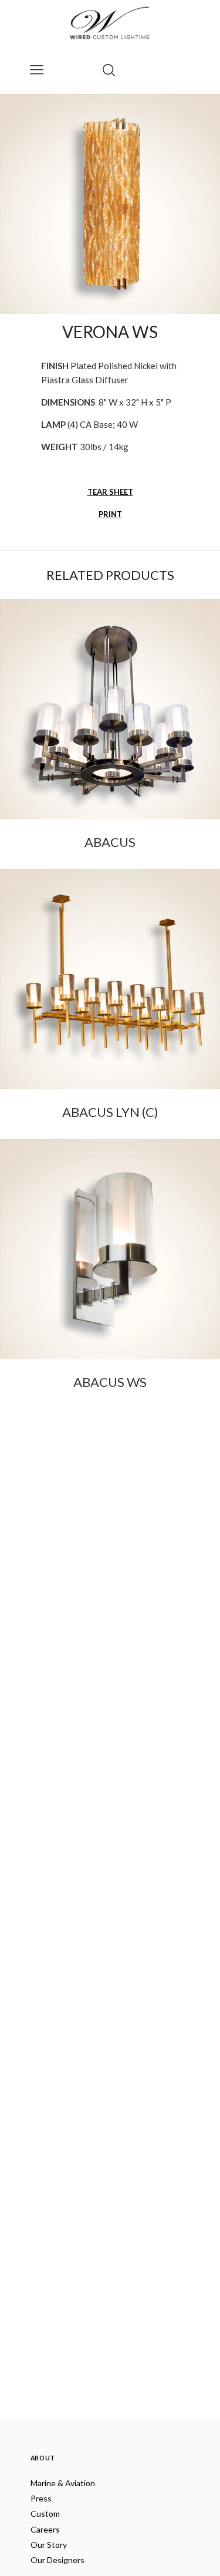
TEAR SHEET (110, 492)
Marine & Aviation (63, 2483)
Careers (45, 2529)
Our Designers (57, 2560)
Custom (45, 2513)
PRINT (110, 514)
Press (41, 2498)
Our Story (49, 2545)
